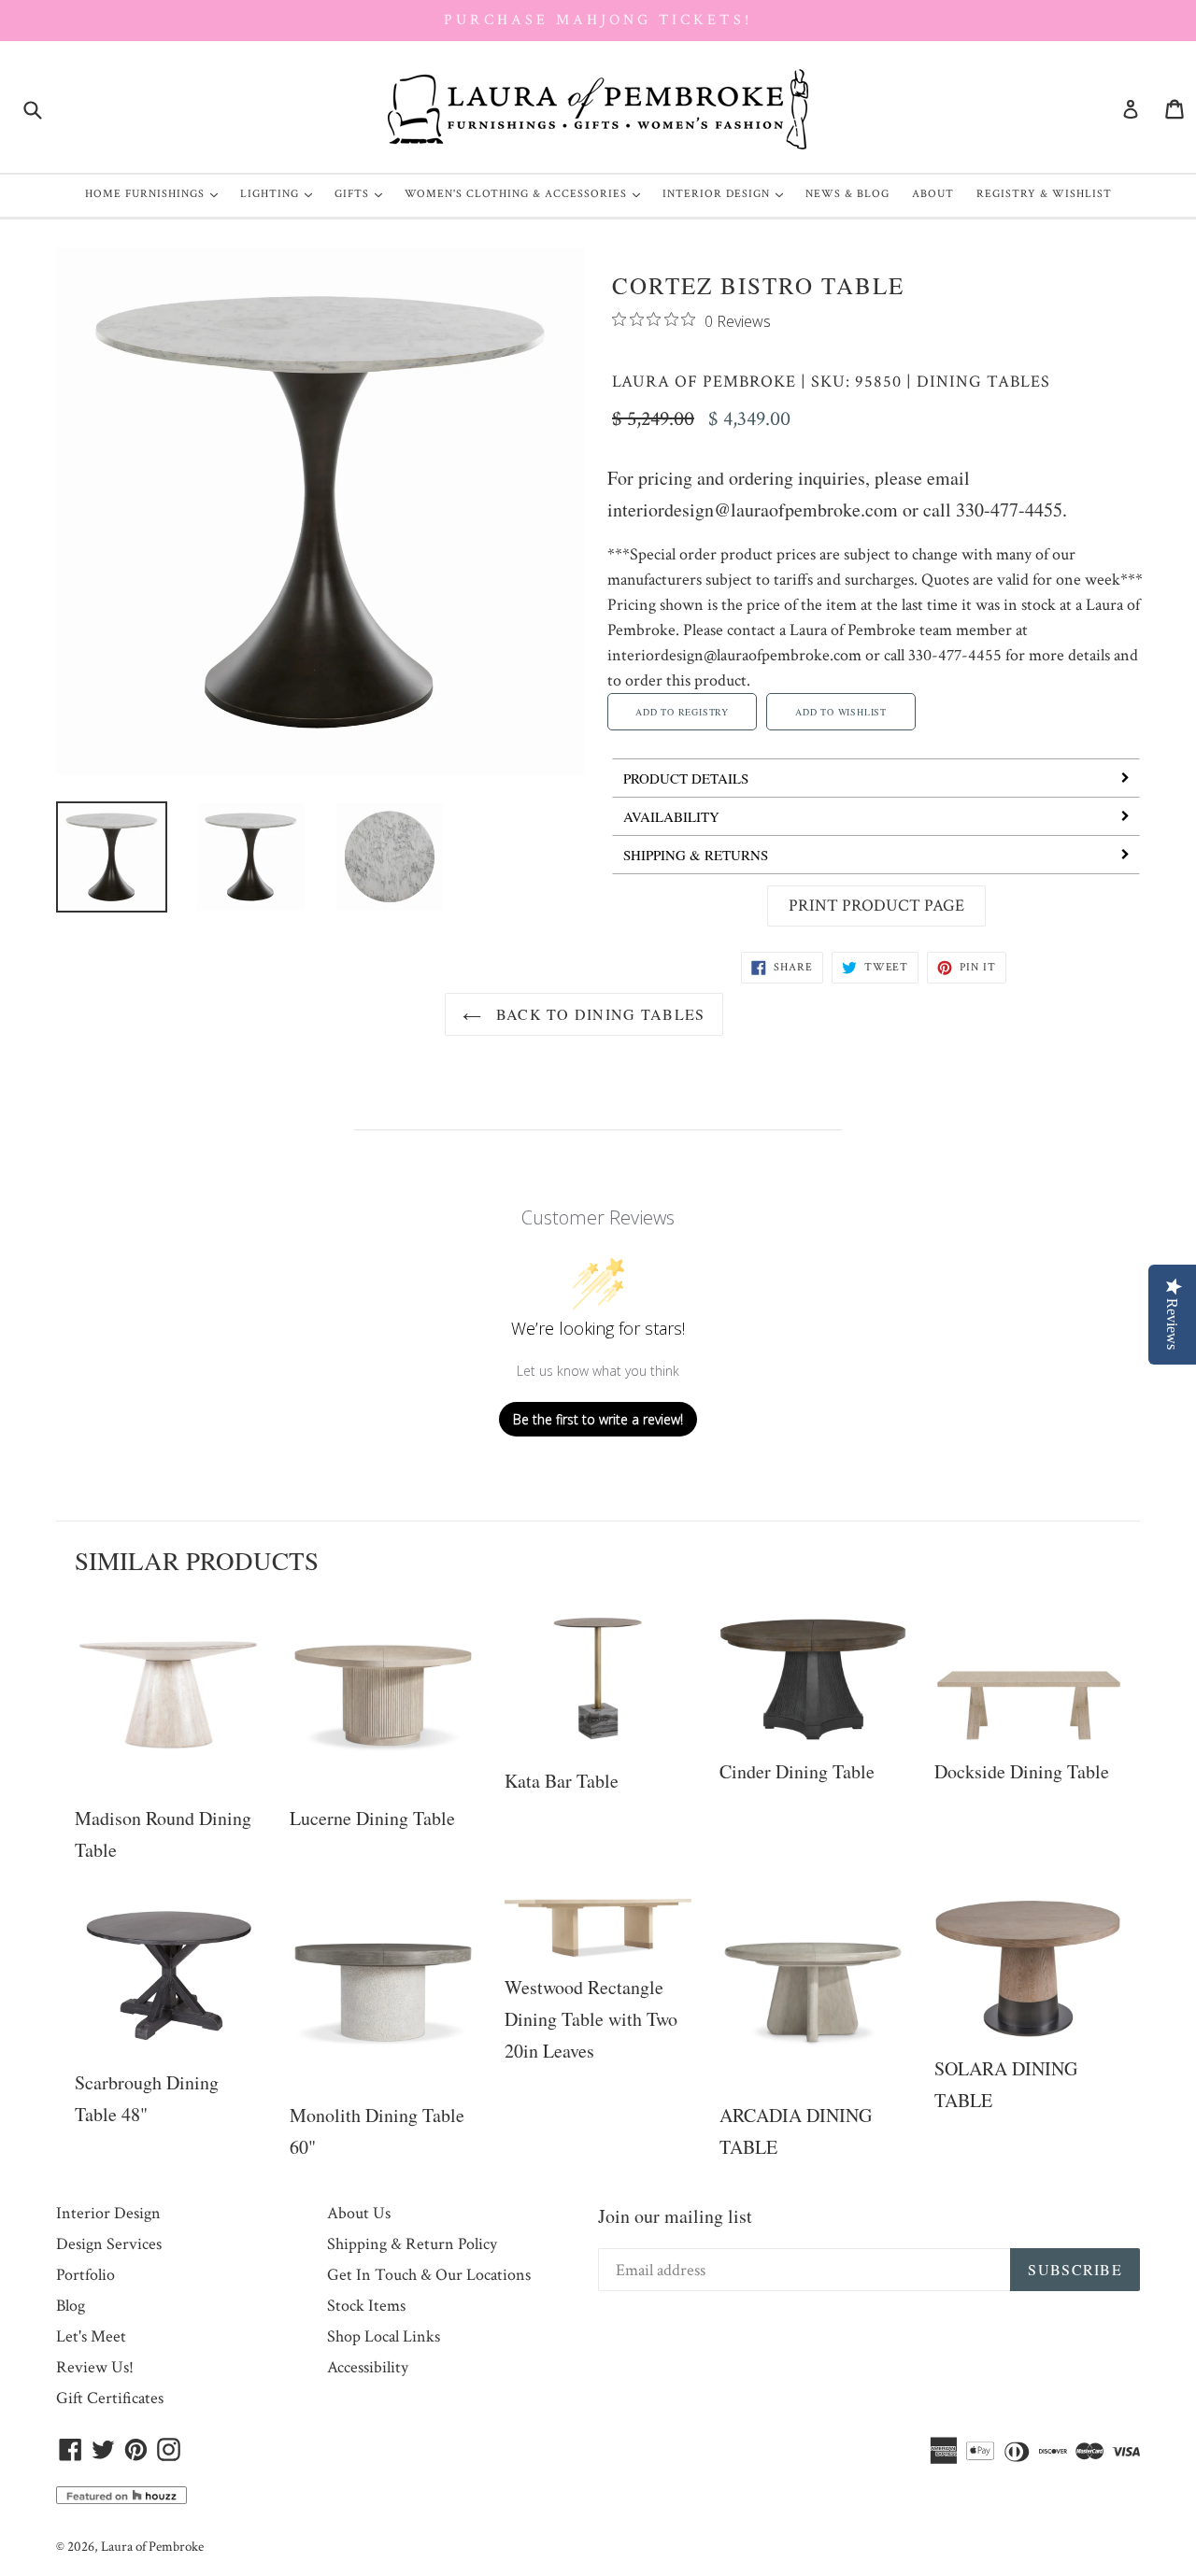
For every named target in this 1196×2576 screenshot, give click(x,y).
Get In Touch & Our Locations (429, 2275)
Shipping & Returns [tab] (696, 855)
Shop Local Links (384, 2336)
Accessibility (368, 2367)
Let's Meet (91, 2336)
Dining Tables (983, 382)
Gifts (363, 193)
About (933, 194)
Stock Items (366, 2306)
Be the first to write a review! (598, 1419)
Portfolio (85, 2275)
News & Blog (847, 194)
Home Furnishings (156, 193)
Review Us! (95, 2367)
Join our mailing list (675, 2216)
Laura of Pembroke (704, 382)
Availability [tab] (671, 816)
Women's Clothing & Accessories (527, 193)
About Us (359, 2213)
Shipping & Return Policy (412, 2244)
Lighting (281, 193)
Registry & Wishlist (1044, 194)
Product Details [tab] (686, 778)
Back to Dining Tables (598, 1014)
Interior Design (727, 193)
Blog (71, 2306)
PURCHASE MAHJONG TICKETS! (598, 20)
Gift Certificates (110, 2398)
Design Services (109, 2244)
